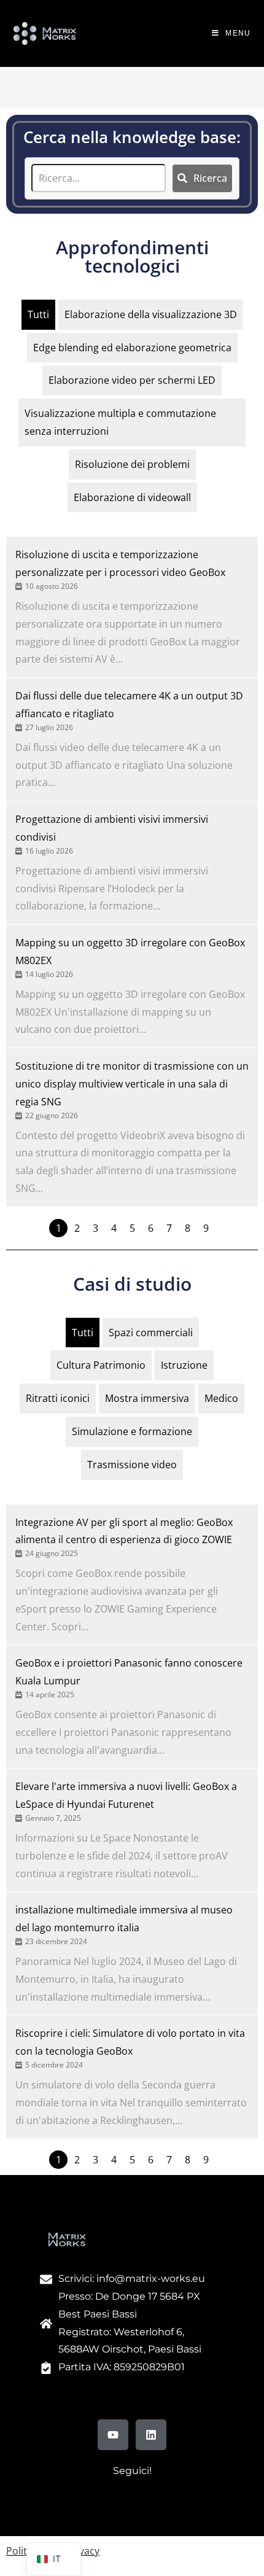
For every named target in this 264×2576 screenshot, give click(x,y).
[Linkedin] (151, 2435)
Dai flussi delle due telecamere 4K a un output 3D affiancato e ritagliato (129, 705)
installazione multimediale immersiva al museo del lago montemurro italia (124, 1919)
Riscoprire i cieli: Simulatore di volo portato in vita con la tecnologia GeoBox (130, 2042)
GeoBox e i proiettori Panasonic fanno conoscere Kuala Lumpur (129, 1672)
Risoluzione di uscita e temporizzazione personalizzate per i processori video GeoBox (120, 563)
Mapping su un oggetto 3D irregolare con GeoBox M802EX (130, 951)
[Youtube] (113, 2435)
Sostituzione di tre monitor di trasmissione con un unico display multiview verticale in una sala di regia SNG (132, 1084)
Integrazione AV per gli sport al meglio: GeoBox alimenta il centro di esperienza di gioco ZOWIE (124, 1531)
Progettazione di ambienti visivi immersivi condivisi (112, 828)
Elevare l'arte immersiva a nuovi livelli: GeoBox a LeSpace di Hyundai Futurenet (126, 1795)
